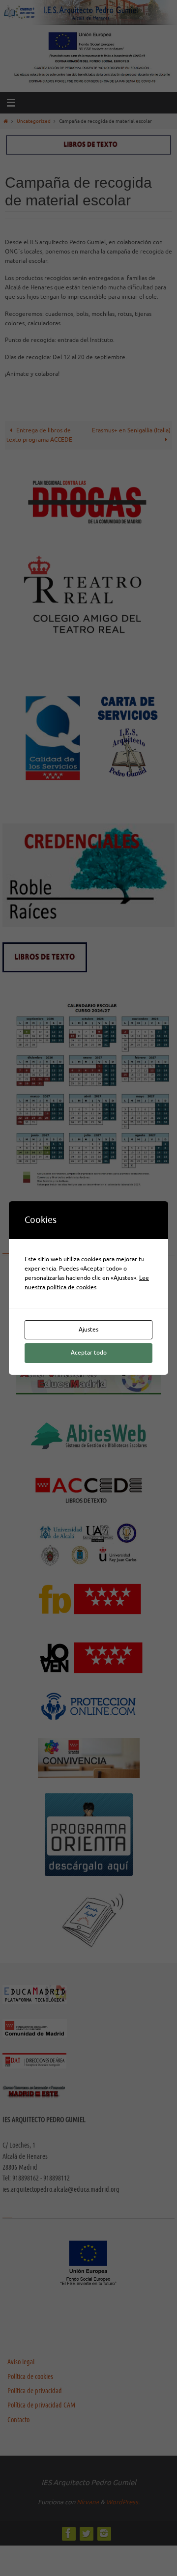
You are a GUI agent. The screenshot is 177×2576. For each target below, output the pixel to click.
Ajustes (88, 1330)
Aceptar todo (89, 1353)
